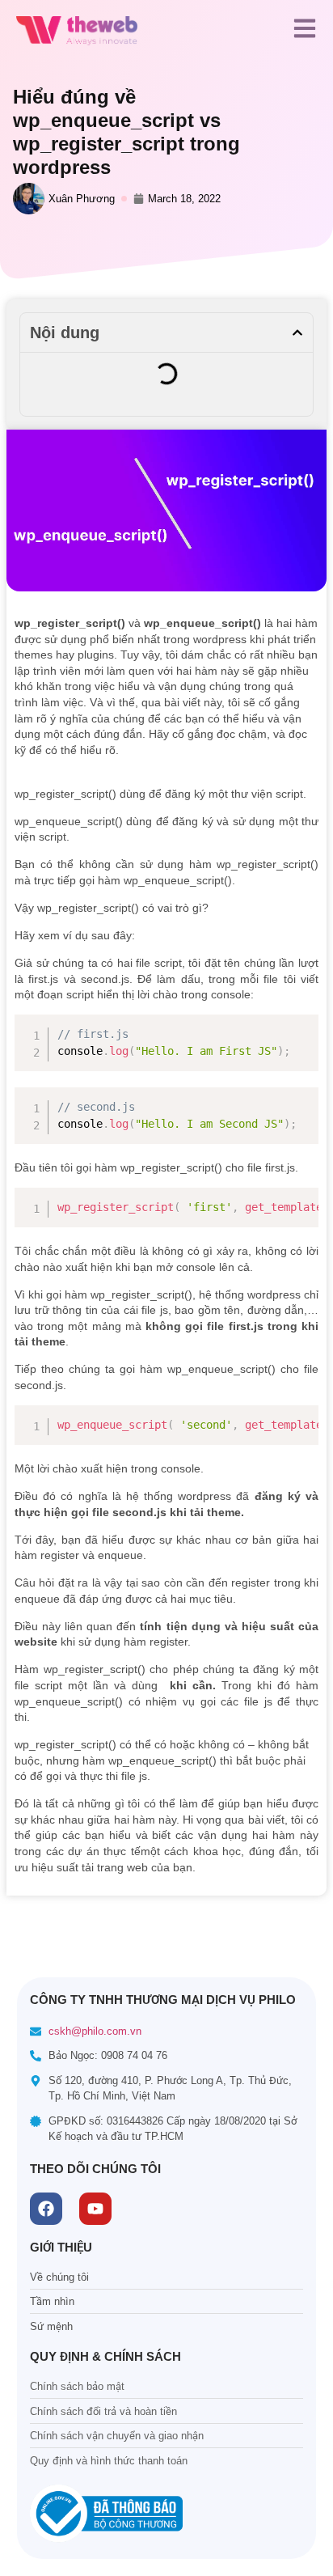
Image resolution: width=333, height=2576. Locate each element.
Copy (301, 1026)
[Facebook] (46, 2209)
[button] (297, 333)
